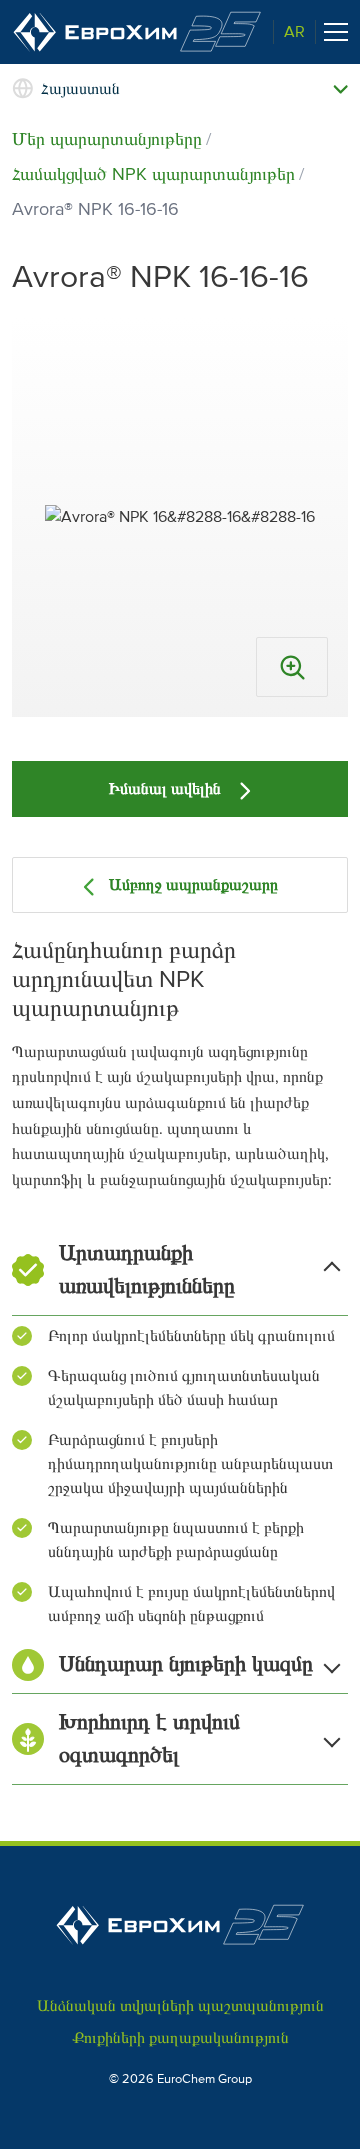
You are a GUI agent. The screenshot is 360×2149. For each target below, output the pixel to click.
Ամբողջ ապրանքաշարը (193, 885)
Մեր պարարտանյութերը (107, 139)
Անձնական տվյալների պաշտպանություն (180, 2006)
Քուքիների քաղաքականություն (180, 2038)
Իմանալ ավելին (167, 789)
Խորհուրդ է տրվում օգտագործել (149, 1739)
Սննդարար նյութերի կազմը (186, 1664)
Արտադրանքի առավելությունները (147, 1270)
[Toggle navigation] (336, 32)
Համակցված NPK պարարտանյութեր (153, 174)
